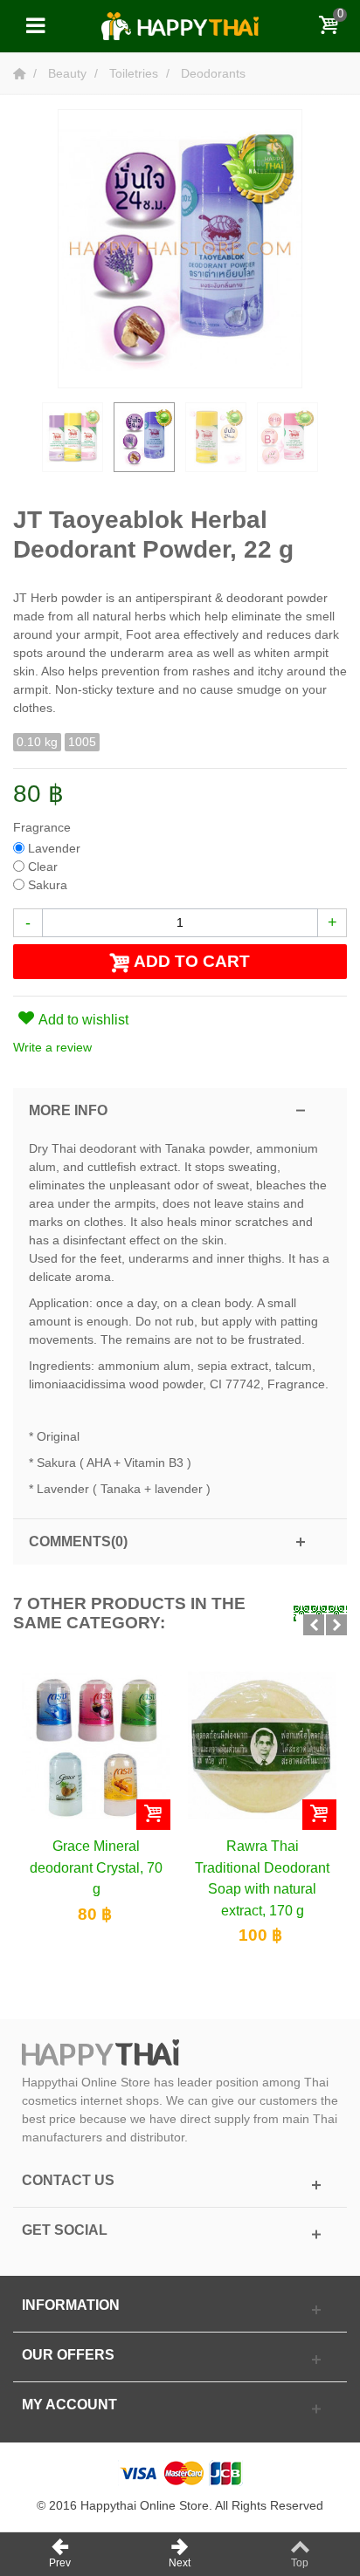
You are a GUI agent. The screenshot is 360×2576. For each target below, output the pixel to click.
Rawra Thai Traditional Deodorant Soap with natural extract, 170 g (262, 1877)
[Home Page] (21, 73)
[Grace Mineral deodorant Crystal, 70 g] (96, 1746)
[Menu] (35, 26)
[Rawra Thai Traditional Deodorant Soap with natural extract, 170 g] (262, 1746)
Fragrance (44, 827)
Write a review (52, 1047)
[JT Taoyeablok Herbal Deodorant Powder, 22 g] (73, 437)
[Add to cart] (153, 1815)
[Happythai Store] (180, 25)
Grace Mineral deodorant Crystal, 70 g (96, 1867)
